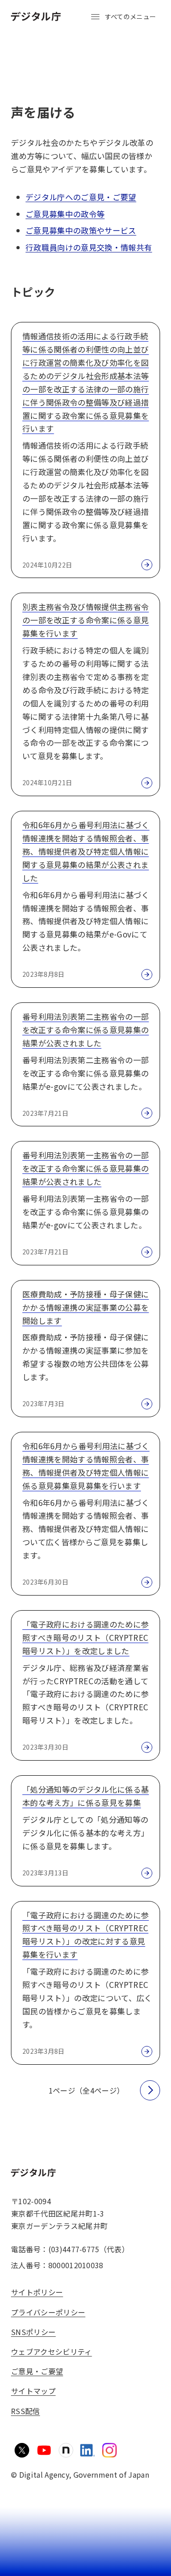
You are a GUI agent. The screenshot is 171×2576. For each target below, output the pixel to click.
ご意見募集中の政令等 (65, 214)
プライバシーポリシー (48, 2312)
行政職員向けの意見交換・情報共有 (89, 247)
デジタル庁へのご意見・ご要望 (81, 197)
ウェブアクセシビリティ (52, 2351)
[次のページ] (150, 2090)
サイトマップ (33, 2391)
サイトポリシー (37, 2292)
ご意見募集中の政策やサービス (81, 230)
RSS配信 (26, 2411)
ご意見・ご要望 (37, 2371)
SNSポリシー (33, 2332)
